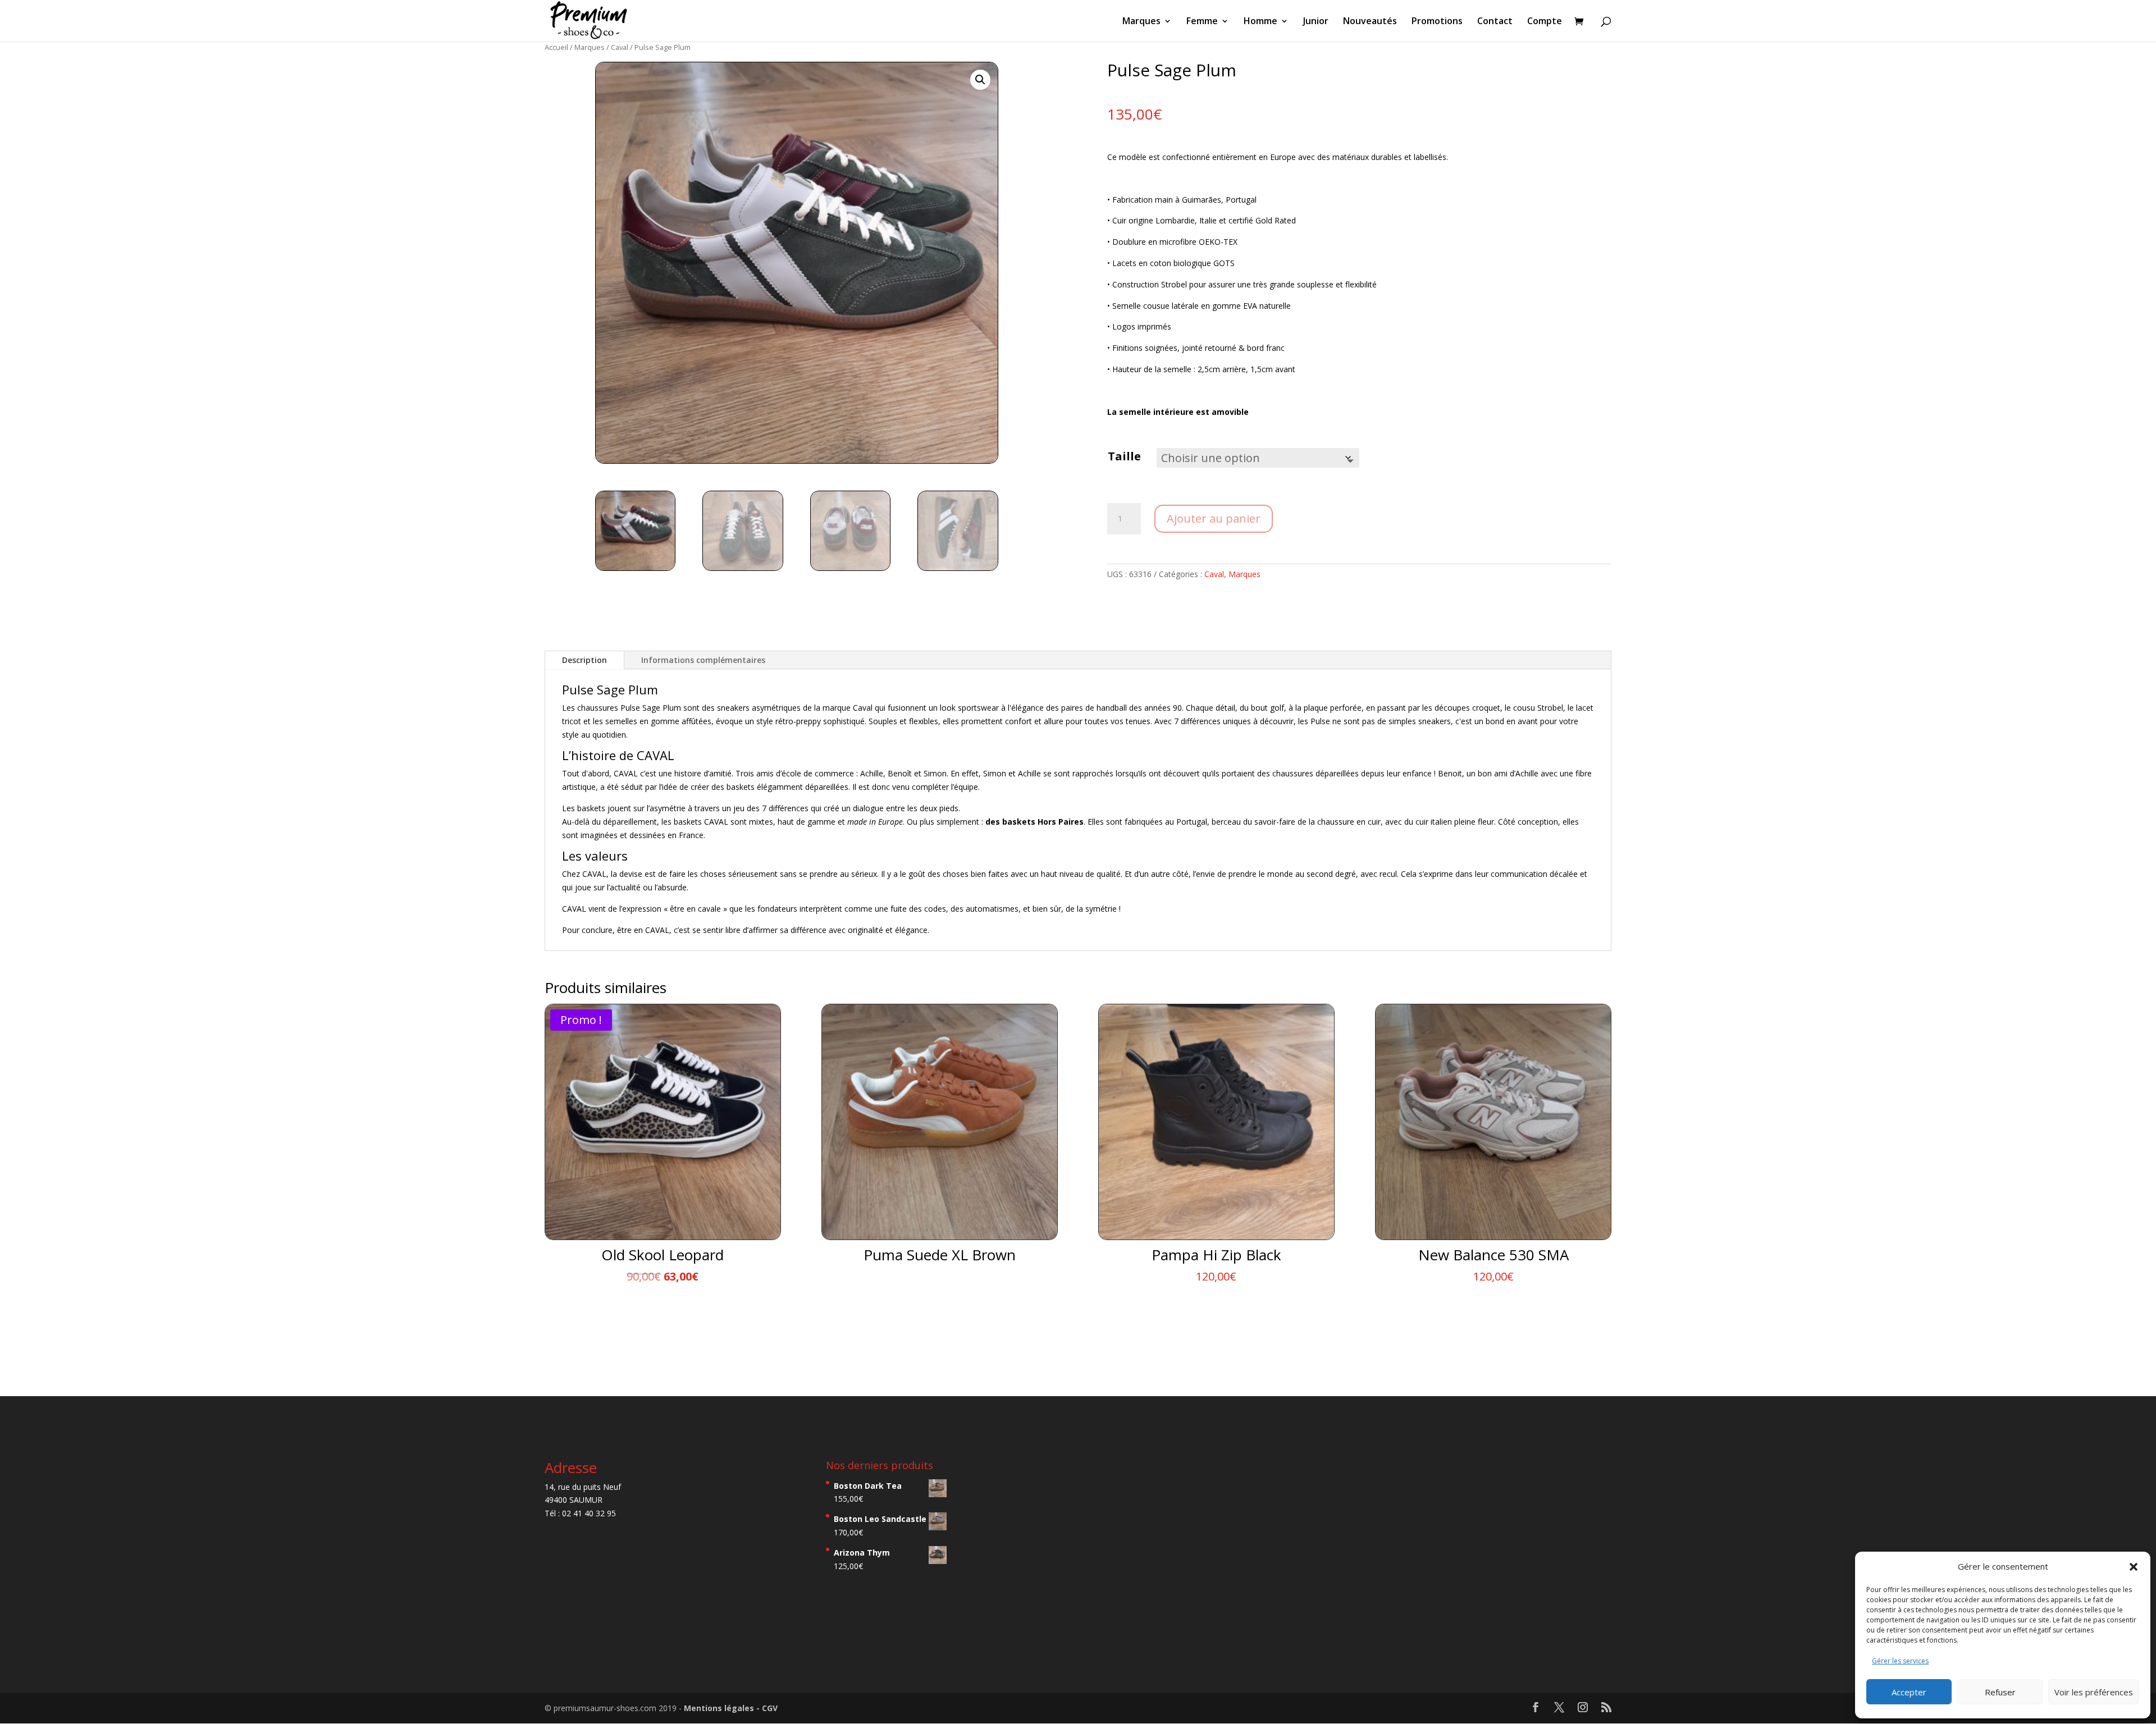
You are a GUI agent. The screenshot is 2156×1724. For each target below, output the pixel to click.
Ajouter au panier (1214, 518)
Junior (1316, 22)
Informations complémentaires (703, 660)
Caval (620, 47)
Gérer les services (1900, 1661)
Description (584, 660)
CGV (770, 1708)
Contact (1495, 22)
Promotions (1437, 22)
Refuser (2000, 1692)
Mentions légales (720, 1708)
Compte (1545, 22)
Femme (1202, 22)
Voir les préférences (2094, 1692)
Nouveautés (1370, 22)
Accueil (556, 47)
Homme (1260, 22)
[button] (2134, 1567)
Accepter (1909, 1692)
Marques (1141, 22)
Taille (1124, 456)
